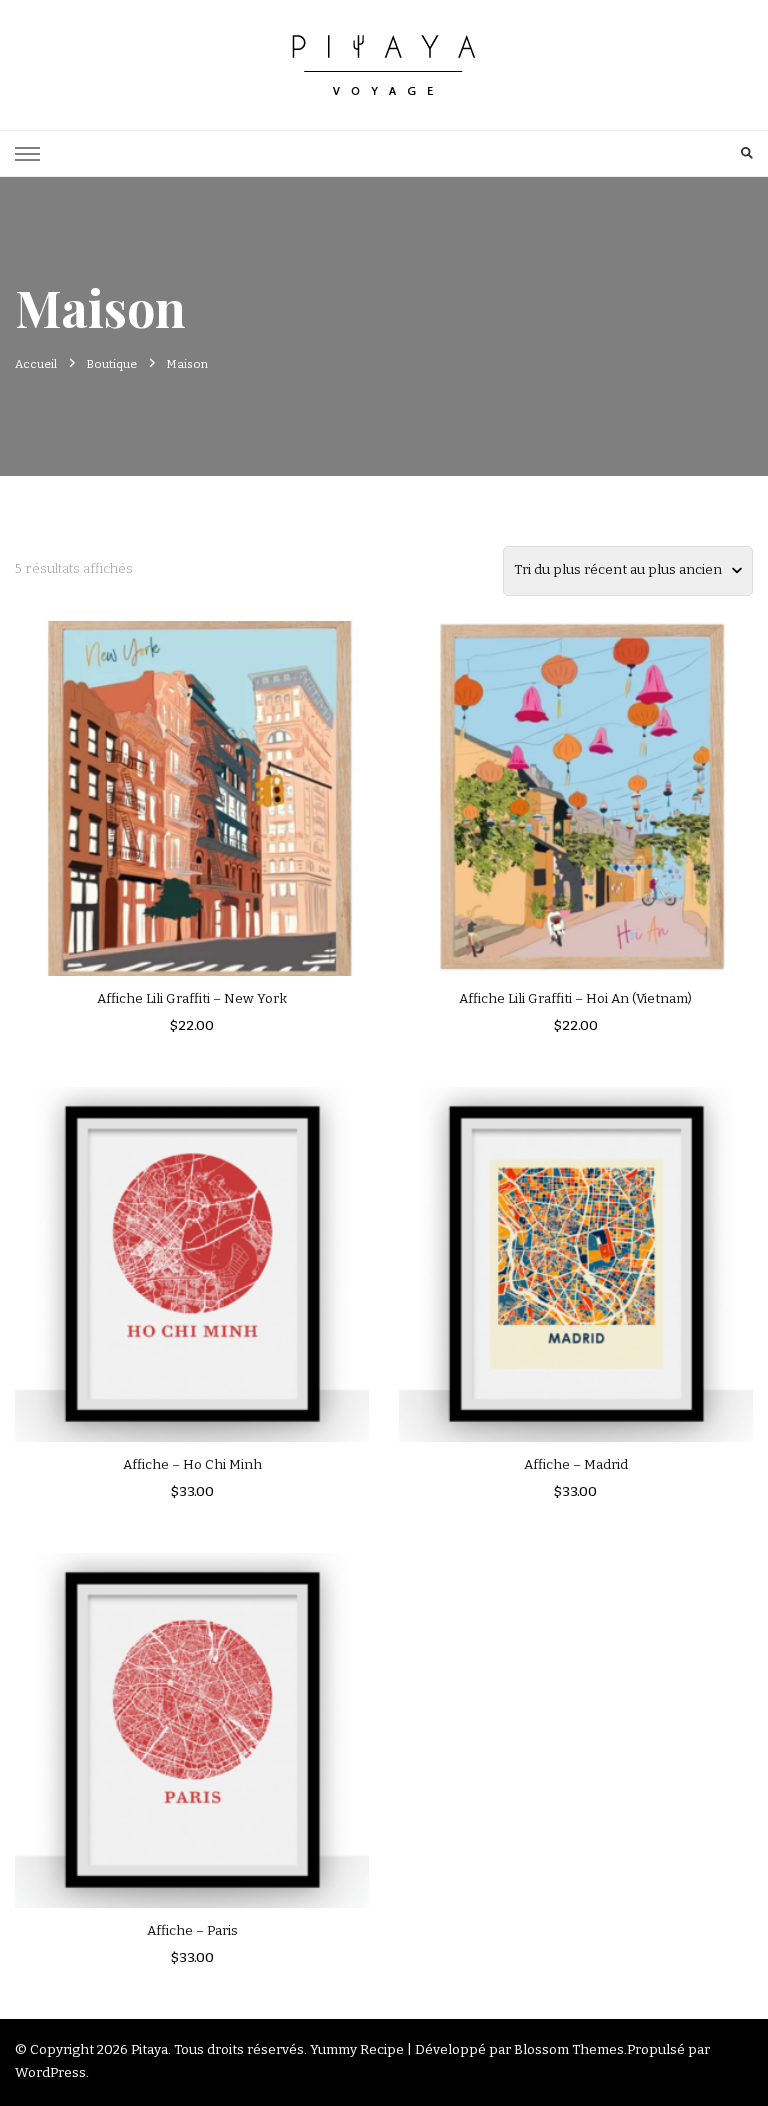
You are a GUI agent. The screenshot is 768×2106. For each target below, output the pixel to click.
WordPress (50, 2073)
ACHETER (192, 789)
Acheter (192, 1255)
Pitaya (149, 2050)
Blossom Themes (569, 2050)
